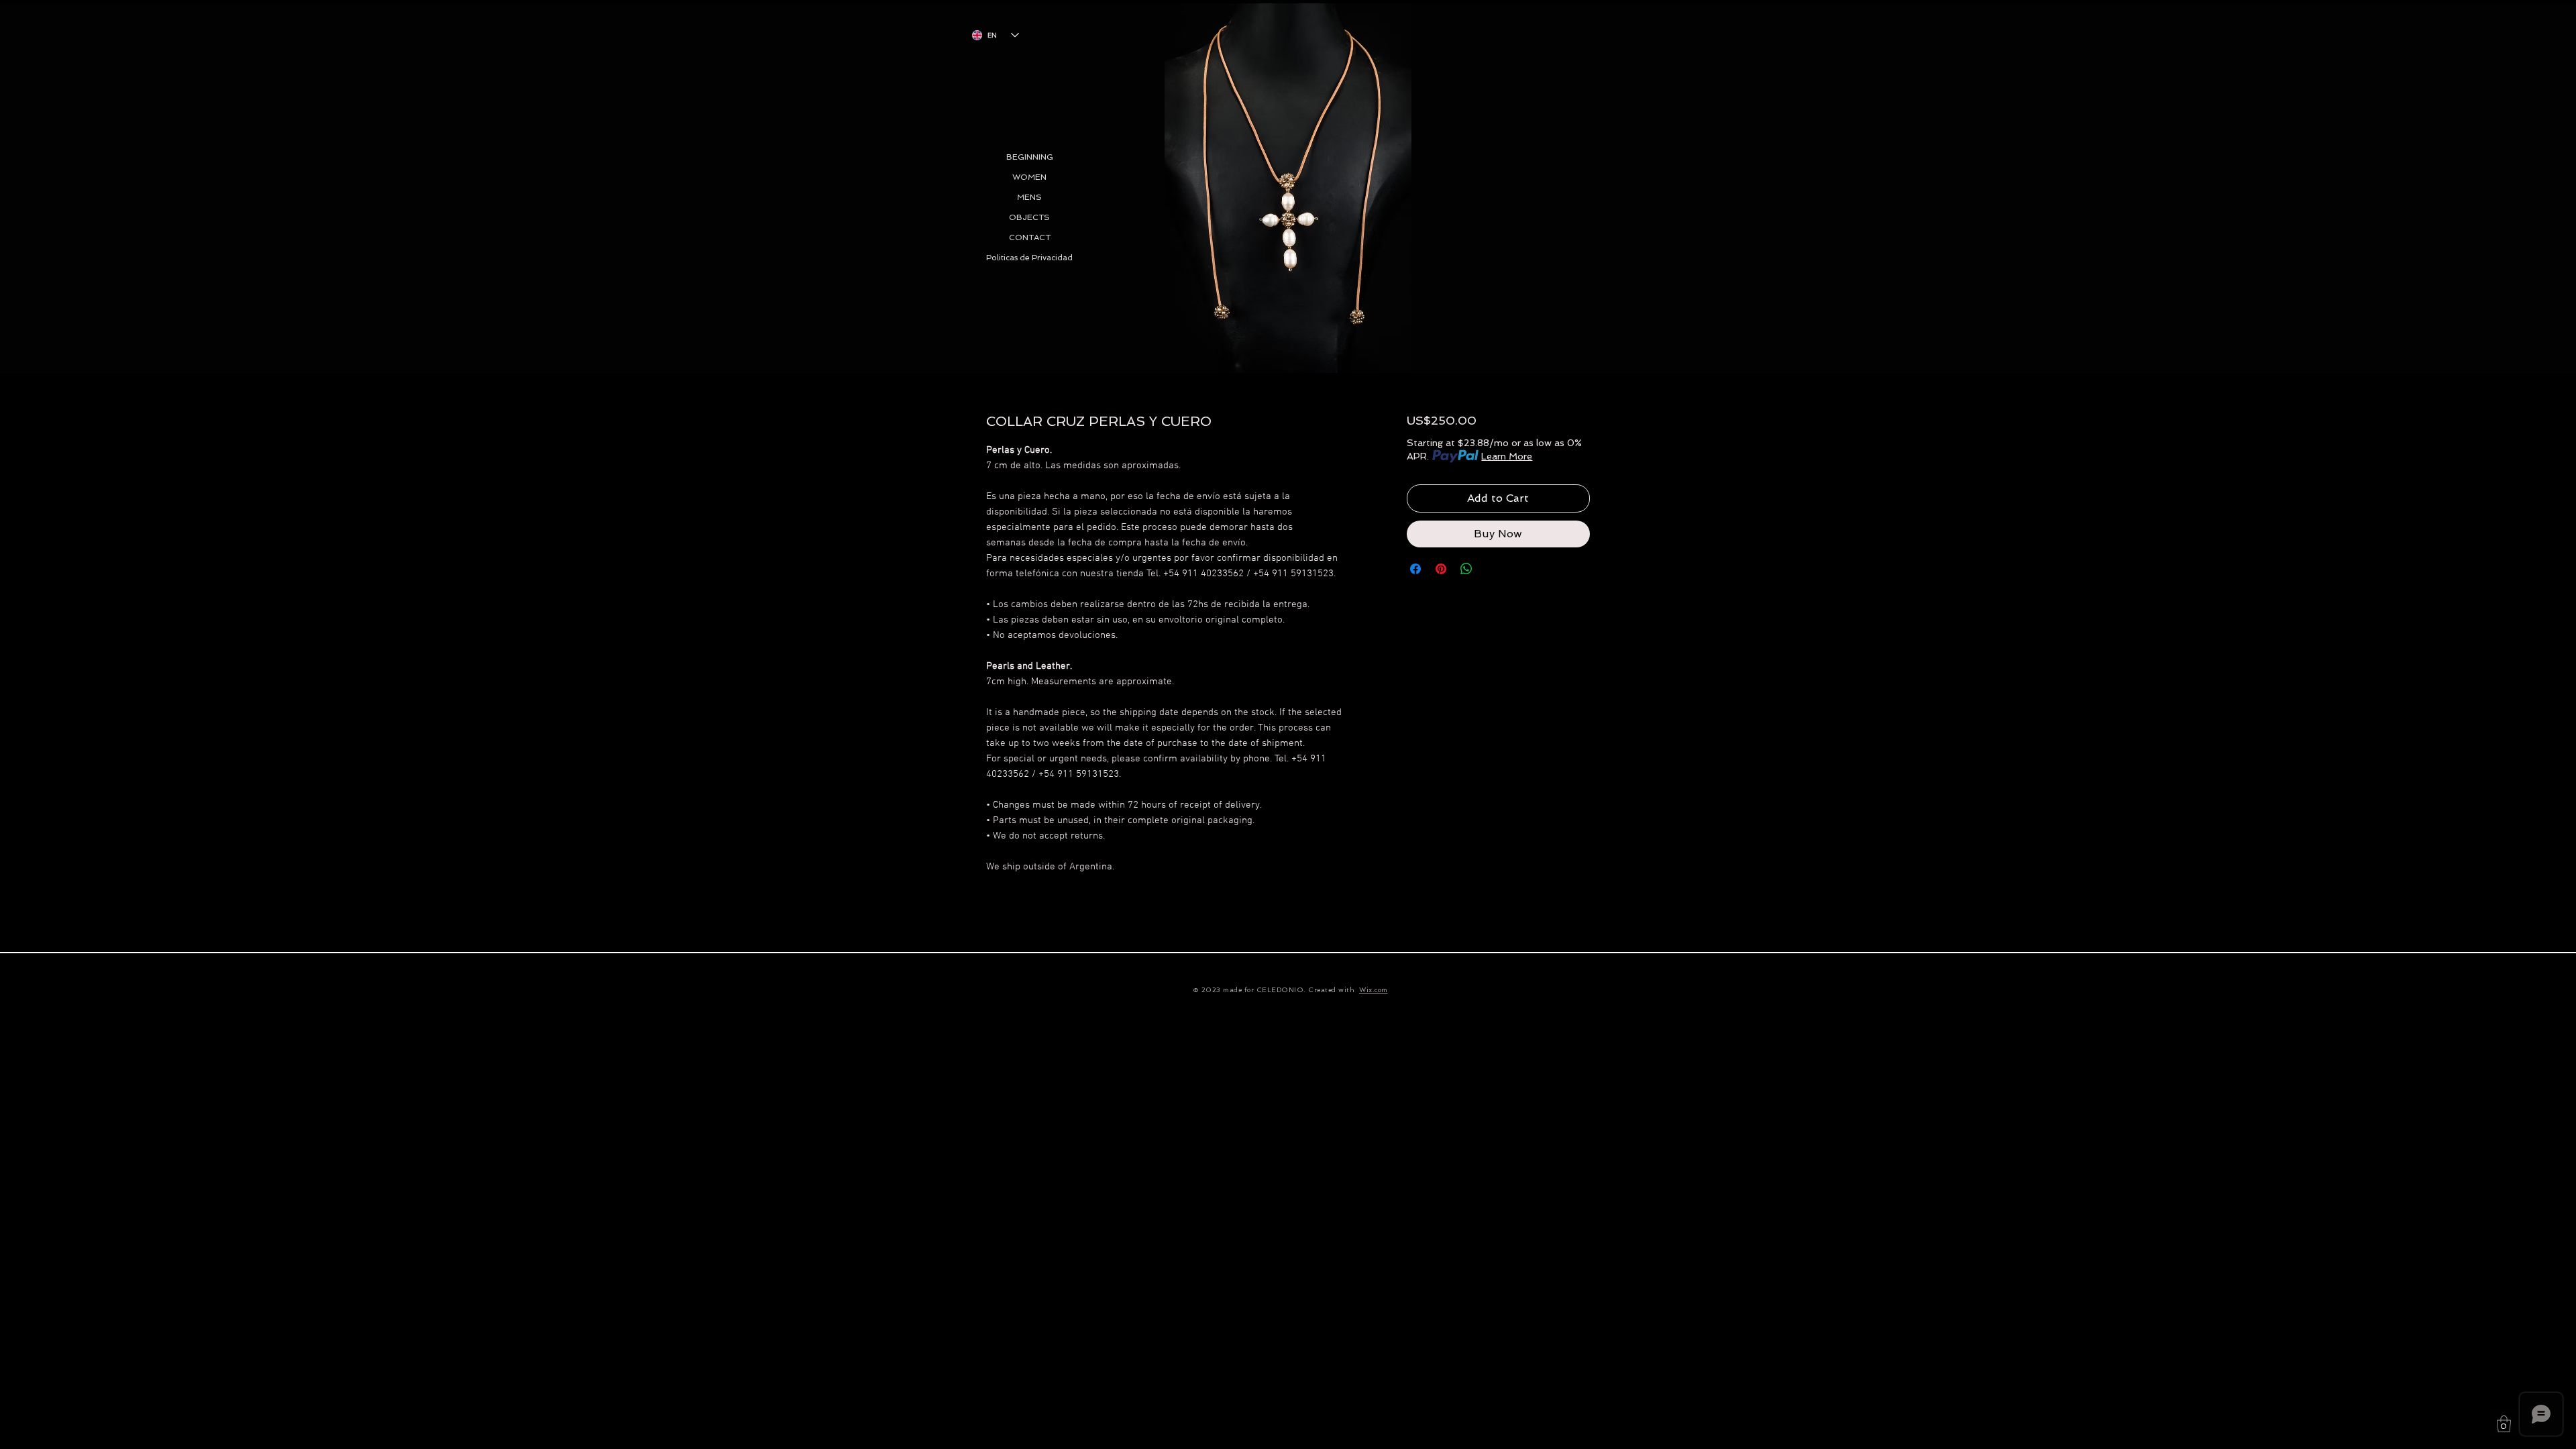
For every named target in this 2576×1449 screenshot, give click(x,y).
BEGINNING (1030, 157)
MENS (1029, 197)
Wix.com (1374, 990)
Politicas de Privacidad (1029, 258)
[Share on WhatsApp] (1466, 569)
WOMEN (1029, 177)
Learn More (1507, 456)
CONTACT (1030, 237)
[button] (2504, 1424)
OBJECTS (1029, 217)
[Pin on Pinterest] (1441, 569)
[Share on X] (1492, 569)
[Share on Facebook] (1415, 569)
